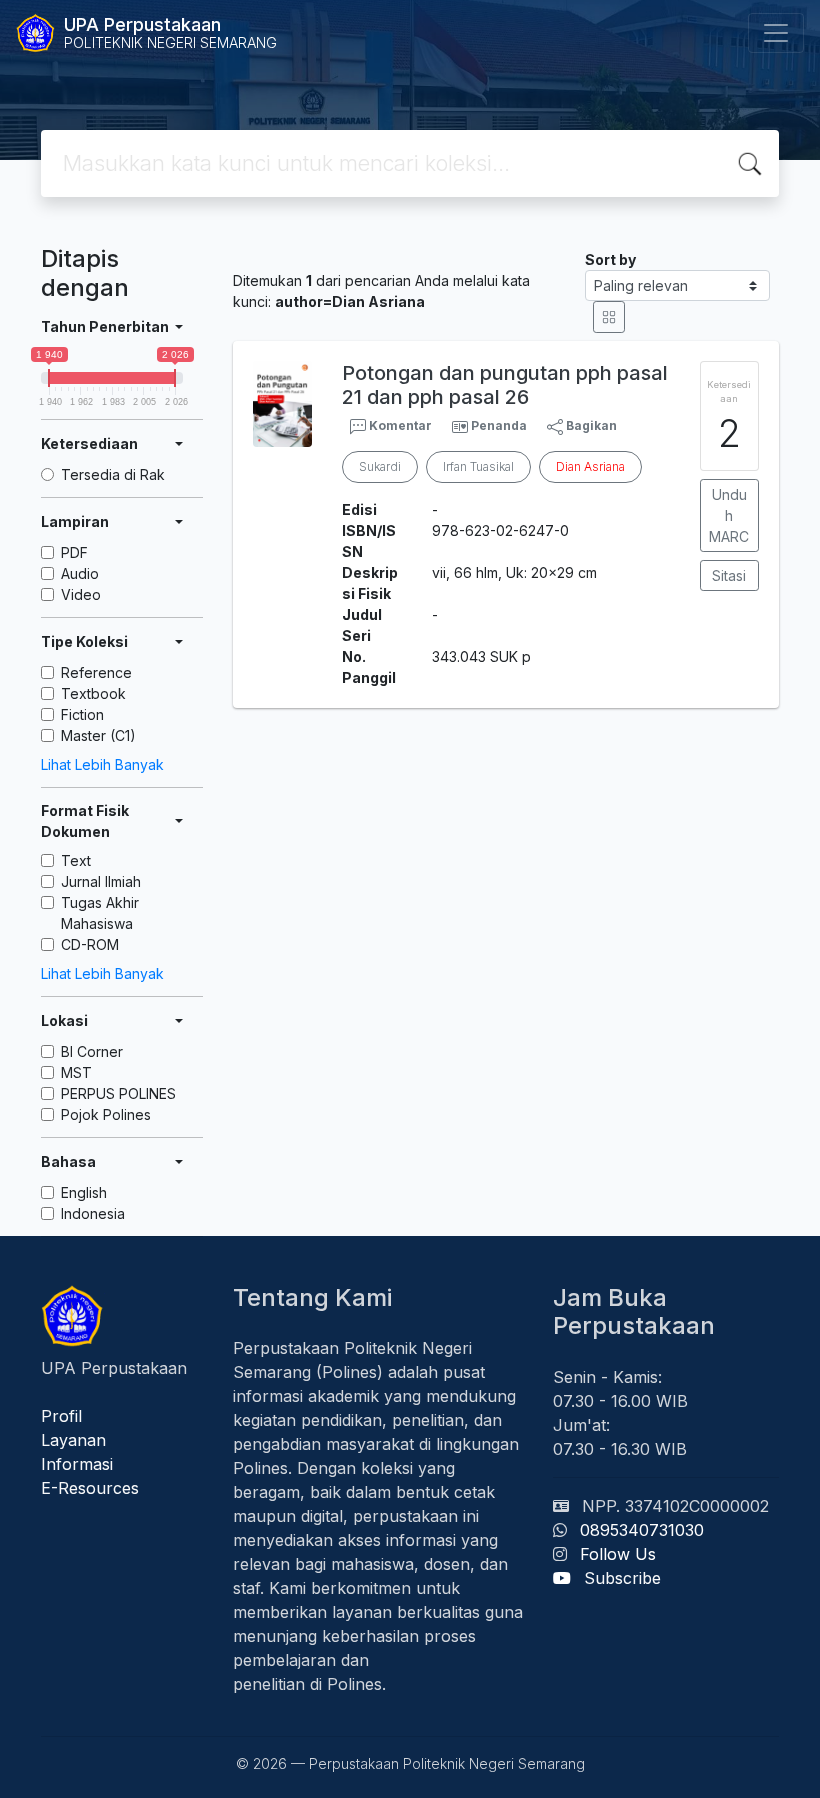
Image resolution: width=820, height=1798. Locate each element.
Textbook (93, 693)
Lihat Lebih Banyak (102, 764)
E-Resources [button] (90, 1488)
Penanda (499, 425)
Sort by (610, 259)
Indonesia (93, 1213)
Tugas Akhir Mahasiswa (100, 913)
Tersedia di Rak (113, 474)
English (84, 1192)
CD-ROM (90, 944)
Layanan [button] (73, 1440)
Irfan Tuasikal (478, 466)
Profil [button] (61, 1416)
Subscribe (622, 1578)
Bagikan (590, 425)
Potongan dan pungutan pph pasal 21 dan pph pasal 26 (505, 385)
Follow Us (618, 1554)
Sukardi (380, 466)
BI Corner (92, 1051)
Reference (96, 672)
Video (81, 594)
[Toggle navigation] (776, 33)
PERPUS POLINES (118, 1093)
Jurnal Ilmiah (101, 881)
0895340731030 (642, 1530)
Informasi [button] (77, 1464)
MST (76, 1072)
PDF (74, 552)
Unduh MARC (729, 515)
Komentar (399, 425)
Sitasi (729, 575)
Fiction (82, 714)
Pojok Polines (106, 1114)
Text (76, 860)
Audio (80, 573)
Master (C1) (98, 735)
